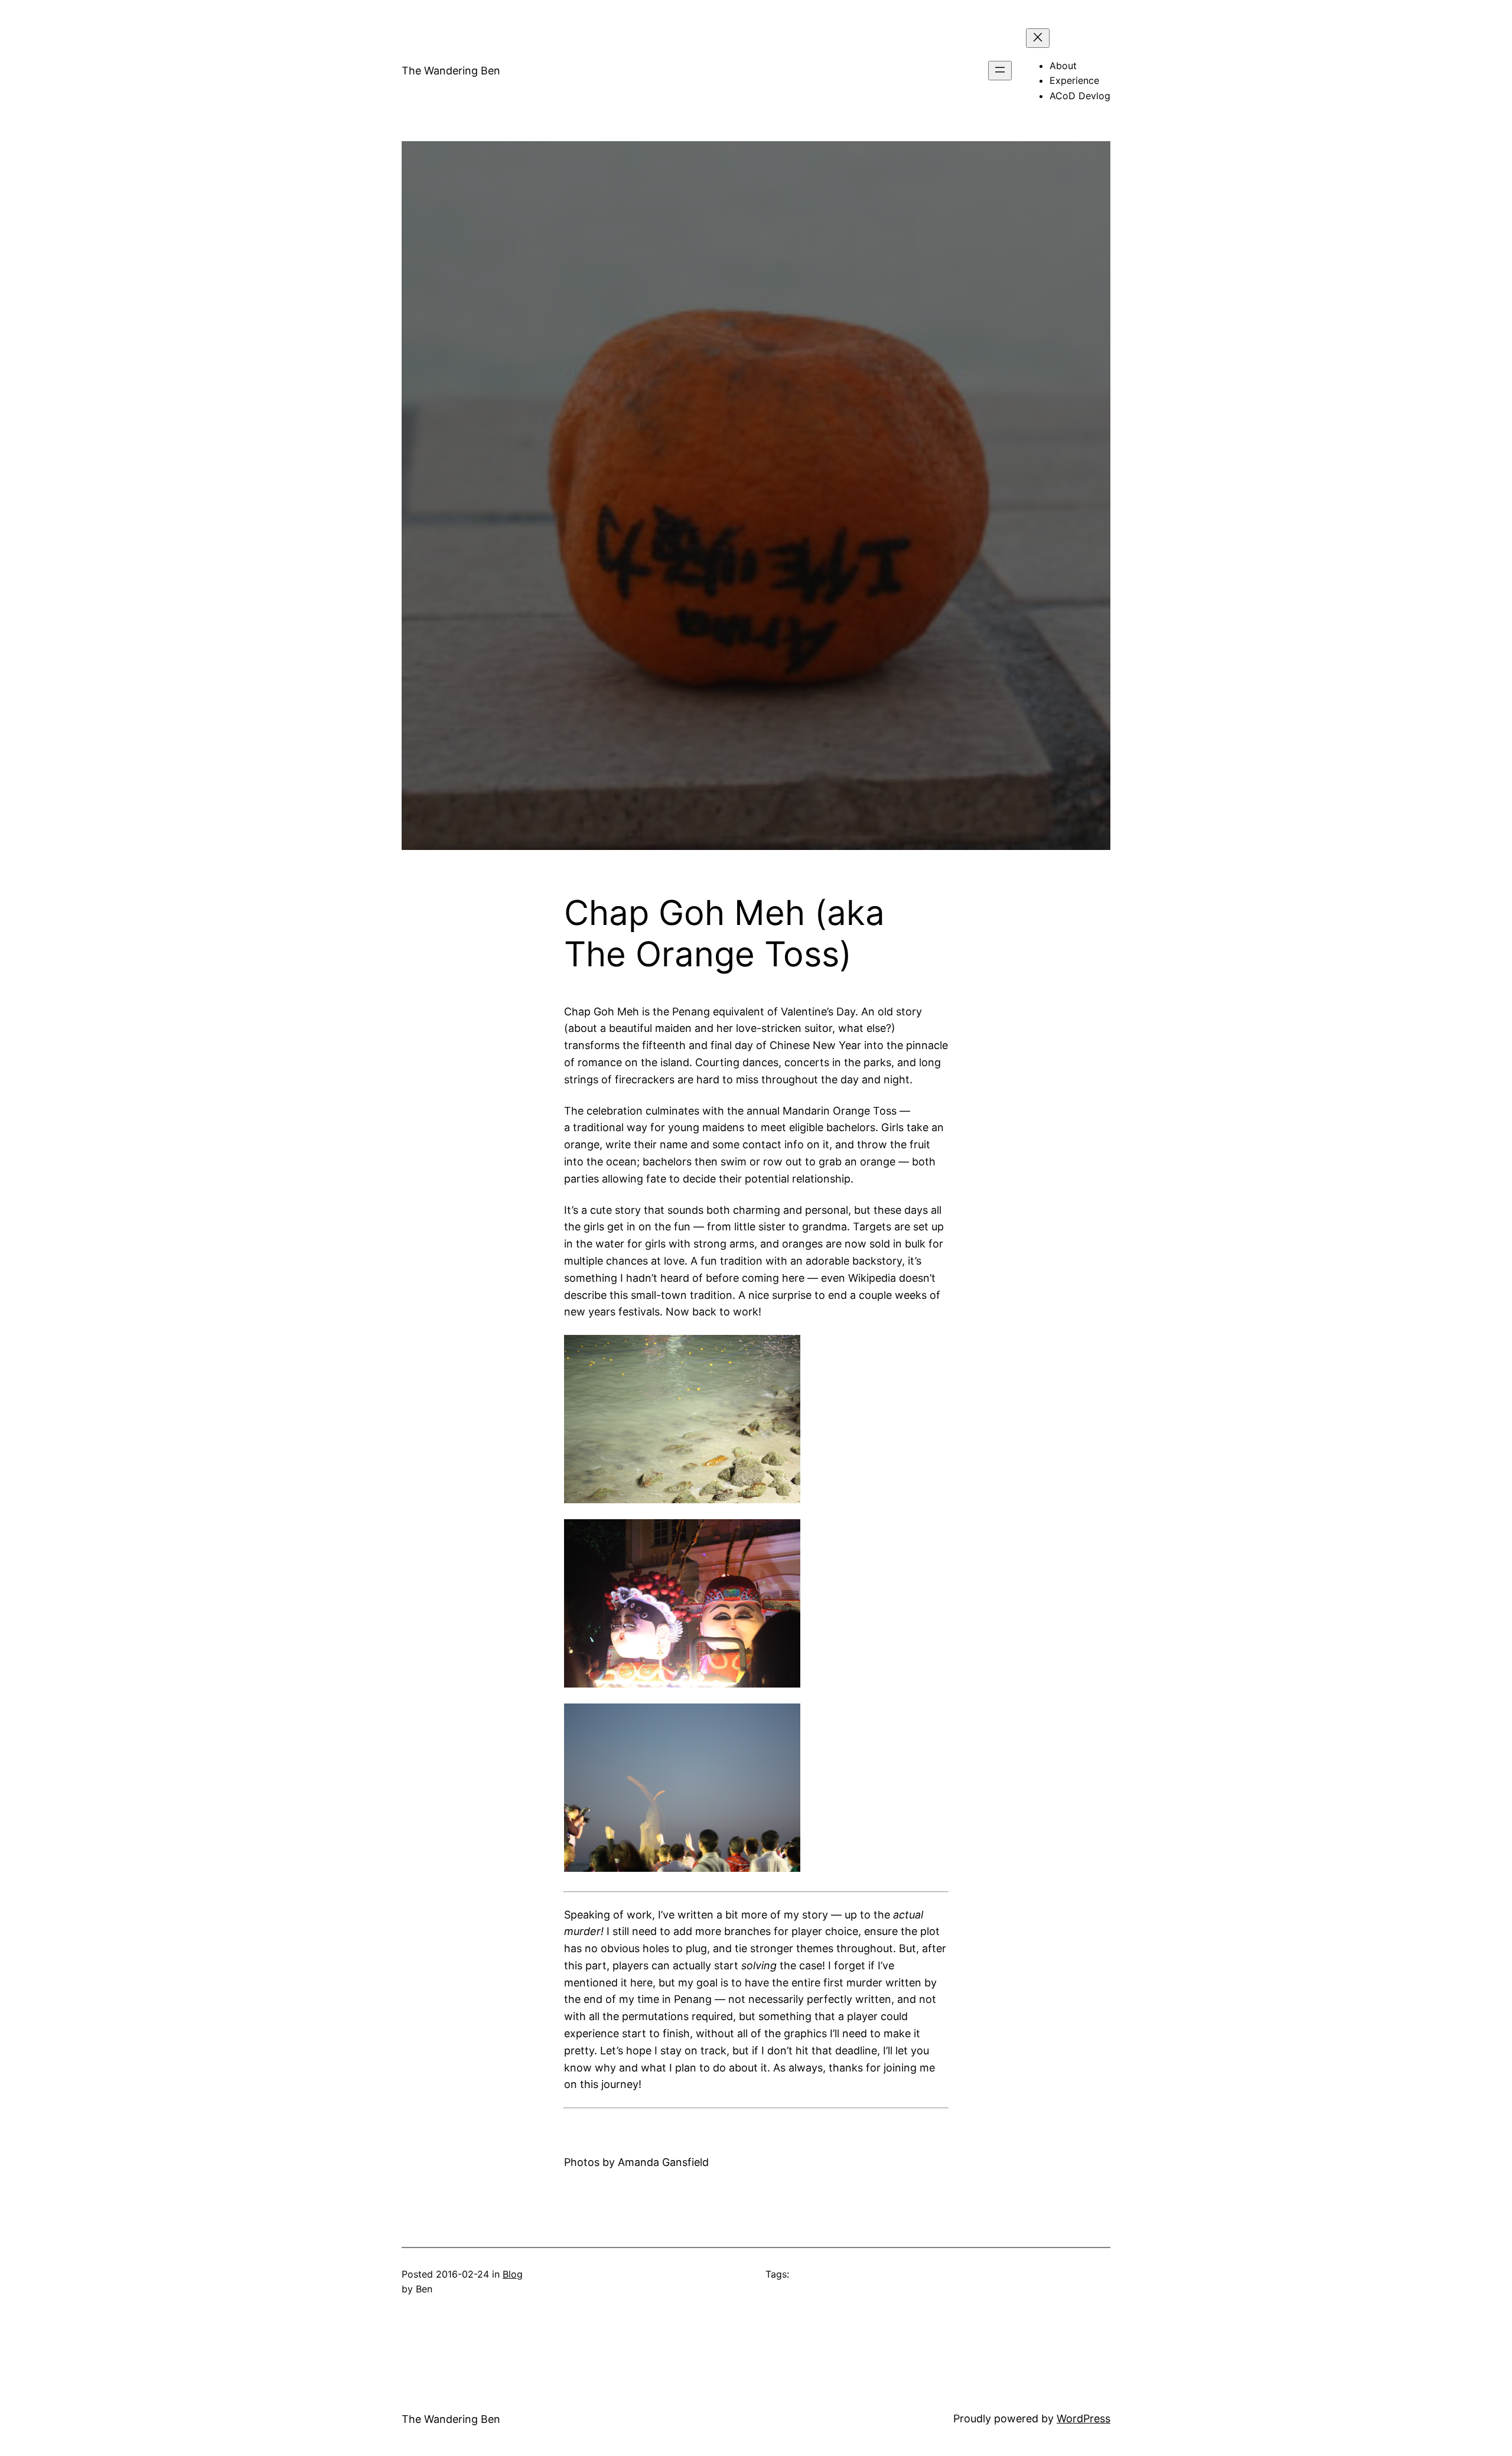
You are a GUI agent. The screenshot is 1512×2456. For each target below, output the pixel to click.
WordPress (1084, 2418)
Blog (513, 2274)
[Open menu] (1000, 71)
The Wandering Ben (451, 71)
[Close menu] (1038, 38)
